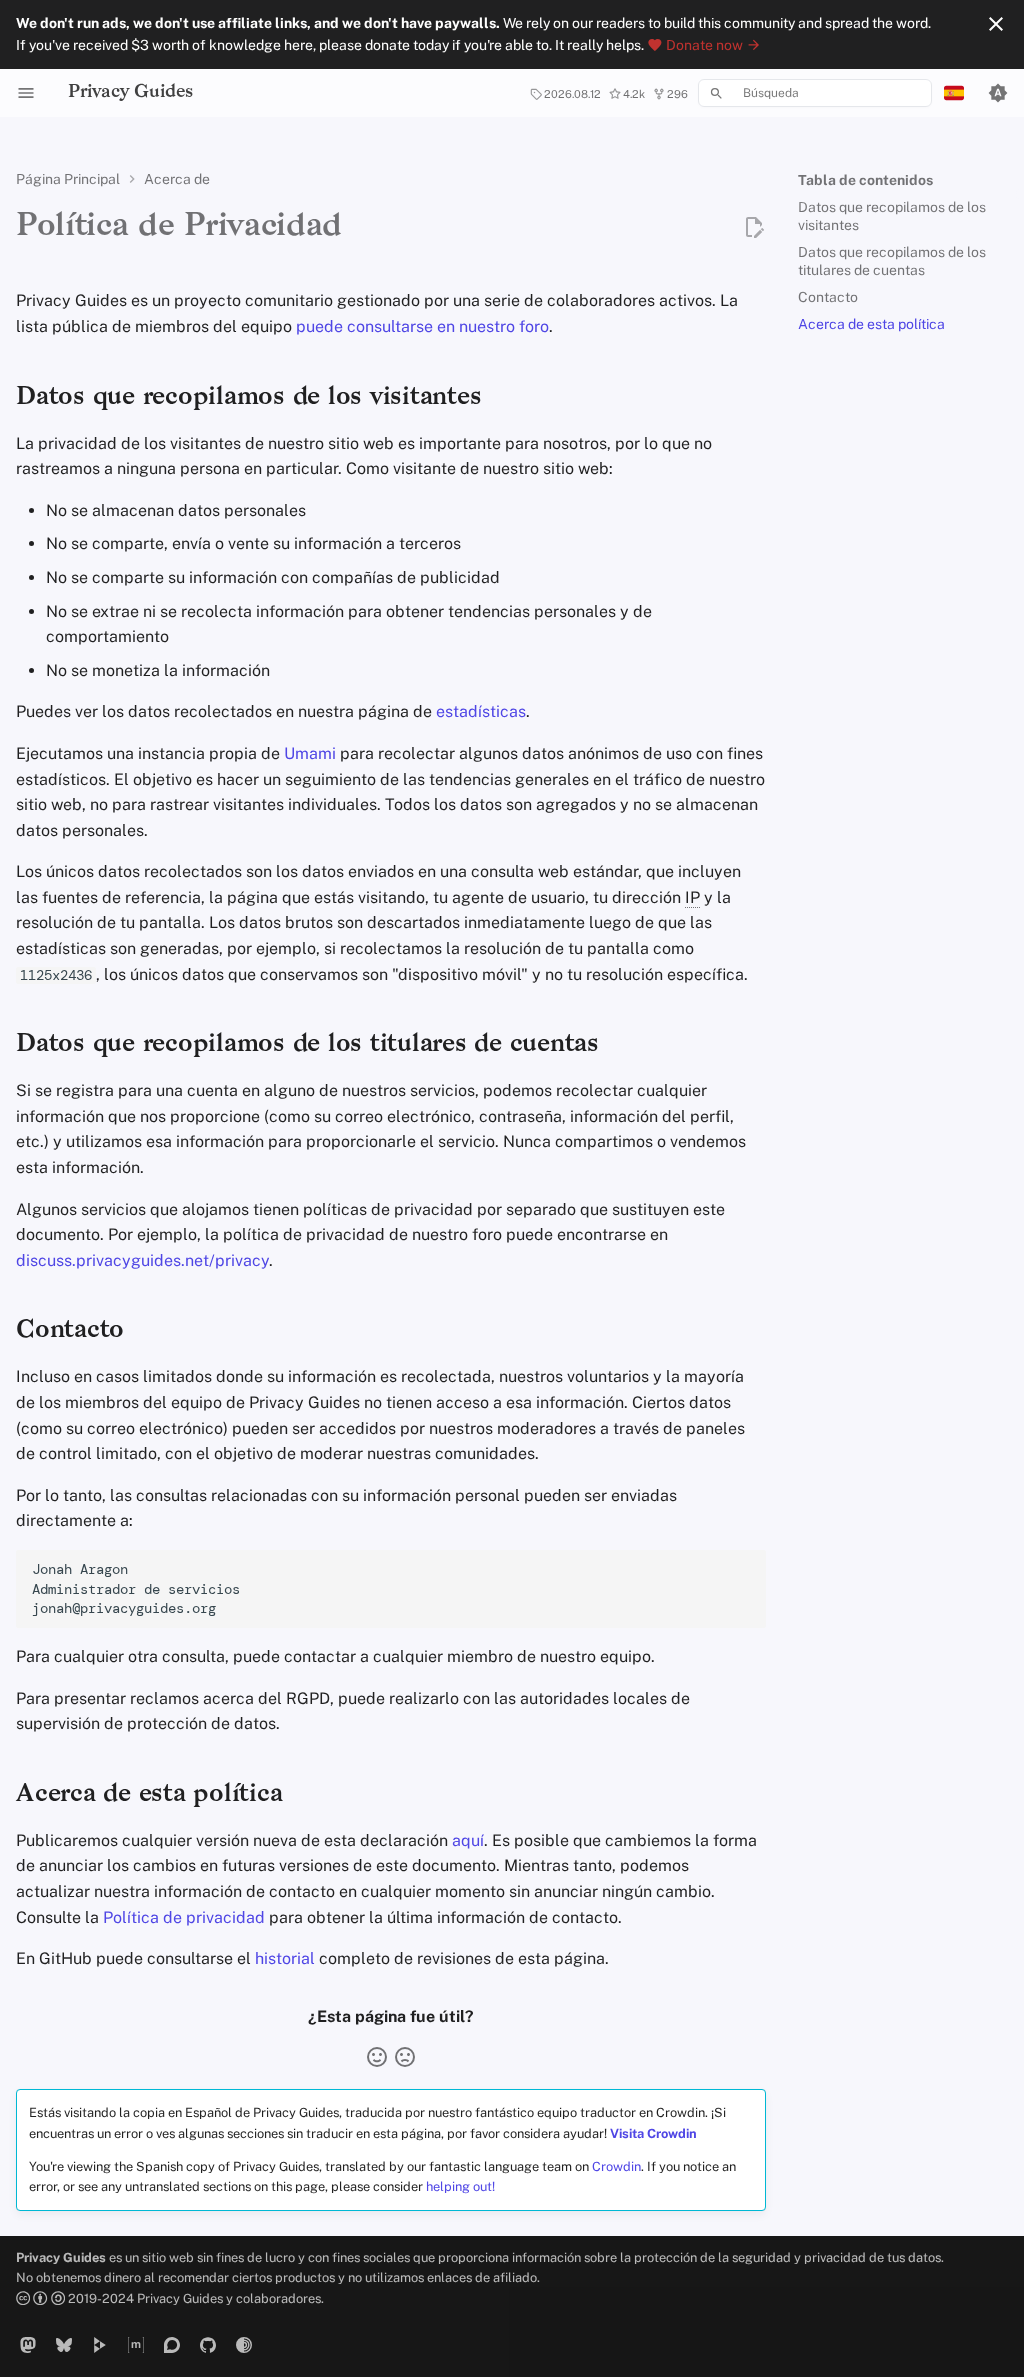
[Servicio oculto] (244, 2345)
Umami (310, 753)
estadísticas (481, 711)
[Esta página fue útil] (377, 2057)
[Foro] (172, 2345)
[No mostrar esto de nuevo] (996, 24)
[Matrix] (136, 2345)
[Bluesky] (64, 2345)
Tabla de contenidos (865, 180)
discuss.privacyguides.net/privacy (142, 1260)
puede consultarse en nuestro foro (422, 326)
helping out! (460, 2186)
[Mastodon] (28, 2345)
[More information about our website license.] (42, 2298)
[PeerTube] (100, 2345)
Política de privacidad (184, 1917)
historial (285, 1958)
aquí (468, 1840)
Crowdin (616, 2166)
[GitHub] (208, 2345)
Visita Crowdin (653, 2133)
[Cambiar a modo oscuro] (998, 93)
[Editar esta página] (754, 228)
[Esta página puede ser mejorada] (405, 2057)
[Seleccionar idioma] (954, 93)
